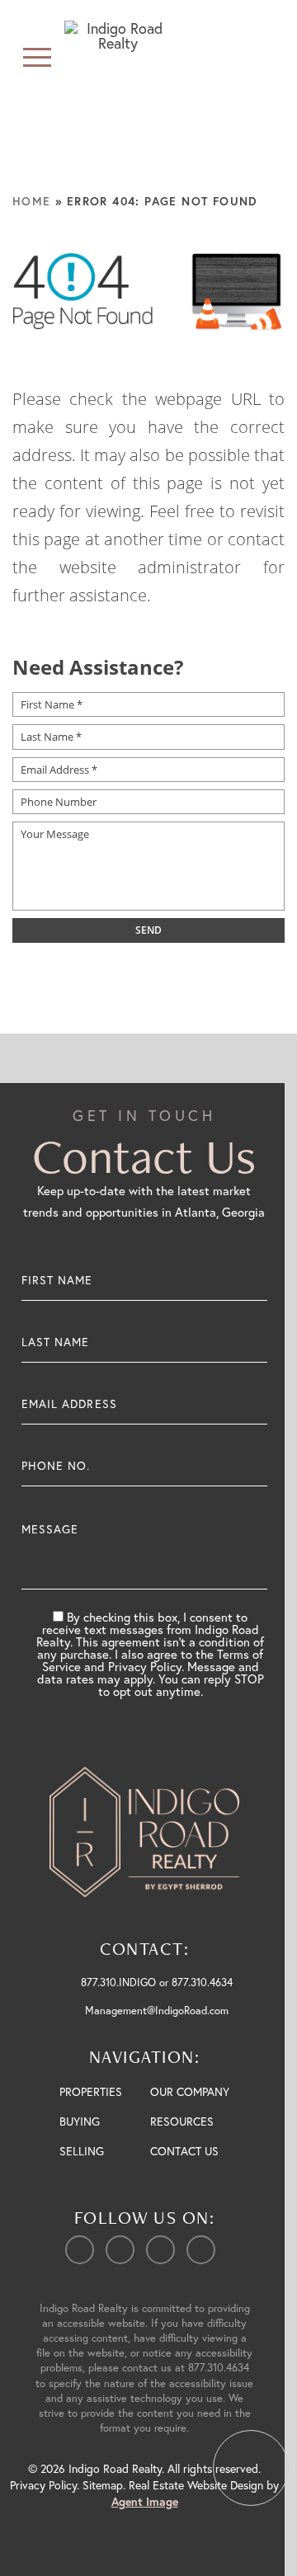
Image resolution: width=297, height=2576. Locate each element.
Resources (182, 2121)
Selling (82, 2151)
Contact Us (184, 2151)
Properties (91, 2091)
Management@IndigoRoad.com (157, 2011)
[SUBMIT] (255, 1552)
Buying (80, 2121)
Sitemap (103, 2485)
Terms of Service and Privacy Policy (153, 1660)
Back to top (251, 2468)
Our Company (190, 2091)
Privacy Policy (43, 2485)
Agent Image (145, 2502)
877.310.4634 (219, 2368)
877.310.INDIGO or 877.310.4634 (157, 1983)
